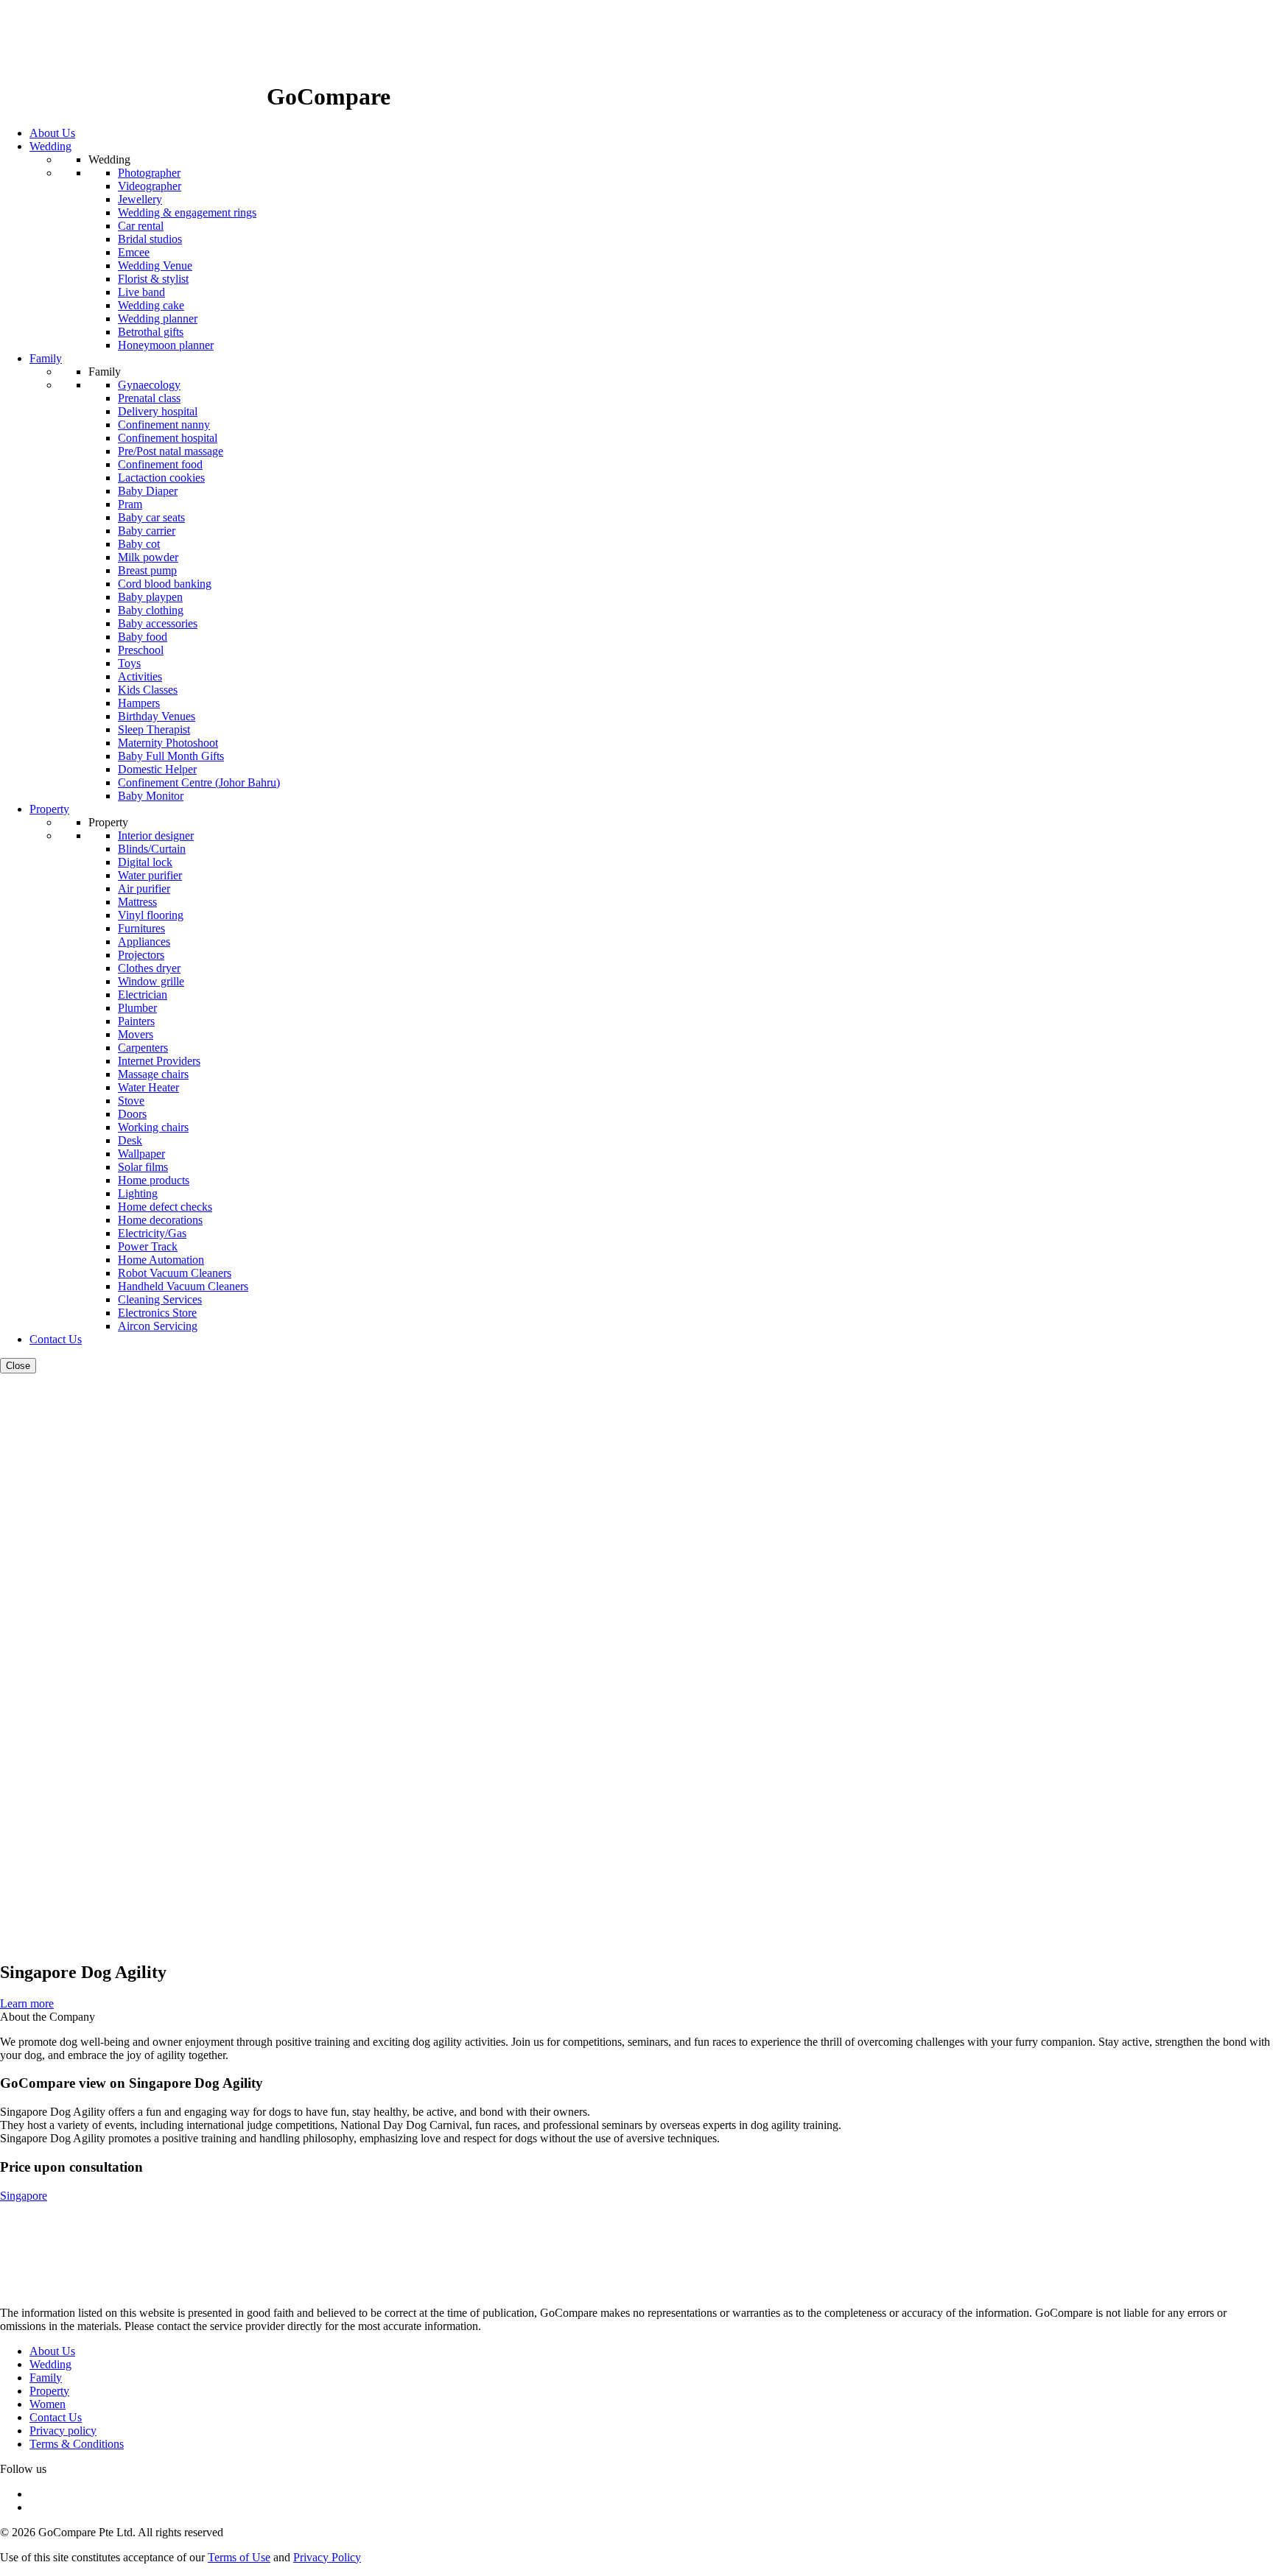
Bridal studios (150, 239)
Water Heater (148, 1087)
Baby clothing (151, 610)
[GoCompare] (133, 96)
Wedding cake (151, 305)
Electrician (143, 995)
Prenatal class (149, 398)
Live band (141, 292)
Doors (132, 1114)
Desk (130, 1140)
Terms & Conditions (77, 2444)
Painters (136, 1021)
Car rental (141, 226)
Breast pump (147, 570)
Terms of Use (239, 2557)
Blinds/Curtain (152, 849)
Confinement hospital (168, 438)
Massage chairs (153, 1074)
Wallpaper (141, 1154)
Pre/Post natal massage (171, 451)
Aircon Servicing (158, 1326)
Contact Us (56, 2417)
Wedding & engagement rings (187, 212)
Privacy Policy (327, 2557)
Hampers (139, 703)
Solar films (143, 1167)
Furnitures (141, 928)
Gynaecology (149, 385)
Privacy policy (63, 2431)
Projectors (141, 955)
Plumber (137, 1008)
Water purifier (150, 875)
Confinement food (160, 464)
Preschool (141, 650)
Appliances (144, 942)
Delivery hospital (158, 411)
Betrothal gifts (151, 332)
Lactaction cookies (161, 478)
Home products (154, 1180)
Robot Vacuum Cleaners (175, 1273)
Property (49, 2391)
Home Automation (161, 1260)
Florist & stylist (153, 279)
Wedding (50, 2364)
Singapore (24, 2196)
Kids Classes (148, 690)
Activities (140, 676)
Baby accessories (158, 623)
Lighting (138, 1193)
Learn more (27, 2003)
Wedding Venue (155, 265)
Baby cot (139, 544)
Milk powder (148, 557)
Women (48, 2404)
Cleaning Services (160, 1299)
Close (18, 1366)
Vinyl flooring (151, 915)
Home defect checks (165, 1207)
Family (46, 2378)
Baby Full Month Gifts (171, 756)
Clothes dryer (149, 968)
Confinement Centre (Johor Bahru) (199, 782)
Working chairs (153, 1127)
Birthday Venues (157, 716)
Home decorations (160, 1220)
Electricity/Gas (152, 1233)
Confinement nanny (164, 425)
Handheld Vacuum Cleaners (183, 1286)
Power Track (148, 1246)
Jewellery (140, 199)
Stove (131, 1101)
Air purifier (144, 888)
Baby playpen (150, 597)
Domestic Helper (157, 769)
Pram (130, 504)
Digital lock (145, 862)
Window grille (151, 981)
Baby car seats (151, 517)
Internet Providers (159, 1061)
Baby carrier (147, 531)
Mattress (137, 902)
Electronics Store (157, 1313)
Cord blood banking (165, 584)
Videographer (150, 186)
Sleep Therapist (154, 729)
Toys (129, 663)
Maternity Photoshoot (168, 743)
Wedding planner (158, 319)
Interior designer (156, 835)
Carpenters (143, 1048)
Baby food (143, 637)
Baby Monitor (151, 796)
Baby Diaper (148, 491)
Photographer (149, 173)
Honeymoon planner (166, 345)
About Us (52, 2351)
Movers (136, 1034)
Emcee (134, 252)
